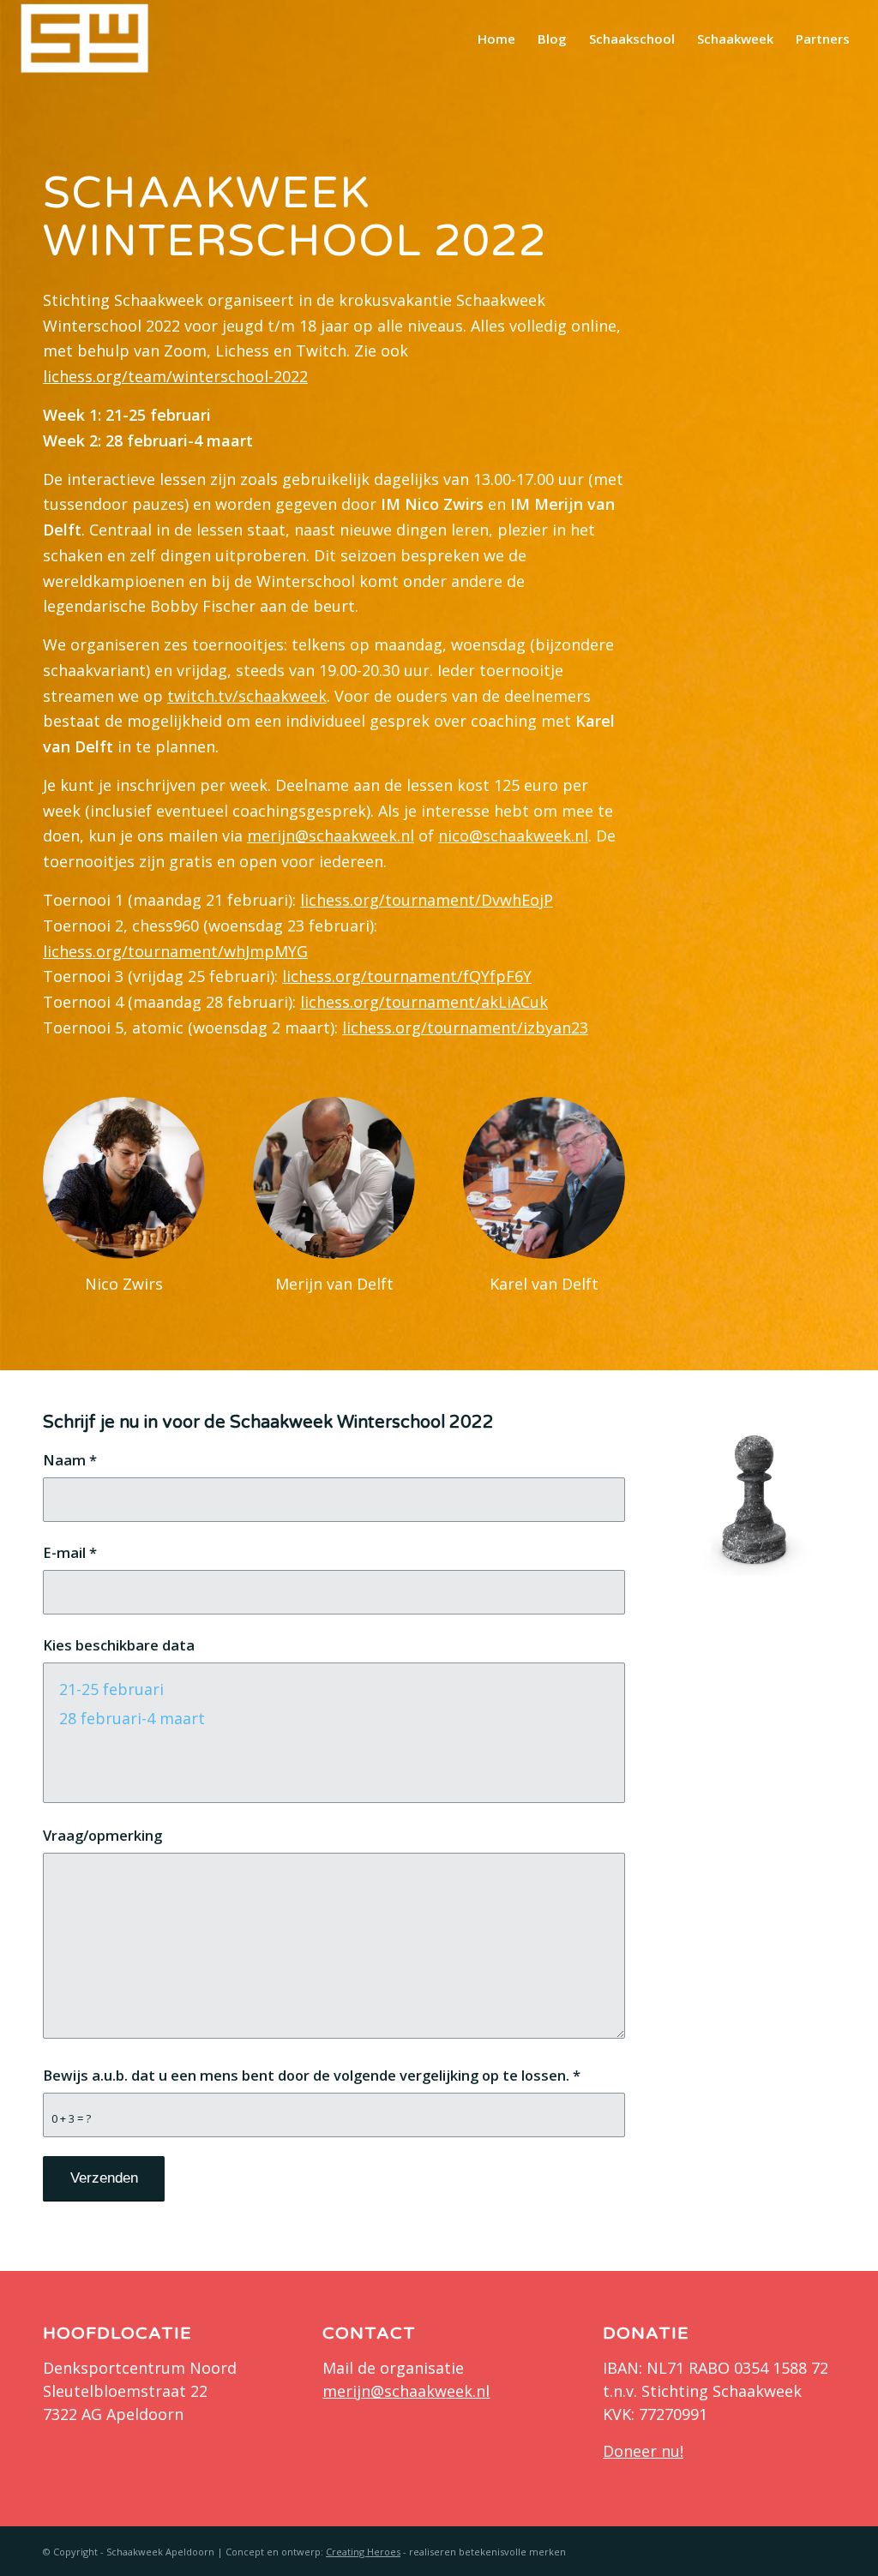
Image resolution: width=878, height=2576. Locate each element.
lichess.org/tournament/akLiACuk (424, 1002)
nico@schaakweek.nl (513, 836)
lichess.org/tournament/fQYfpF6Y (407, 976)
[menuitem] (496, 39)
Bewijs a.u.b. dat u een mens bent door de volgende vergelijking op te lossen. (312, 2075)
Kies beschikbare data (119, 1645)
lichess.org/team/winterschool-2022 (175, 376)
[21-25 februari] (334, 1689)
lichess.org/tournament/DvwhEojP (427, 900)
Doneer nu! (643, 2451)
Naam (70, 1460)
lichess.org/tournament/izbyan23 (465, 1027)
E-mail (70, 1552)
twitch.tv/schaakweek (247, 696)
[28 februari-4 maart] (334, 1718)
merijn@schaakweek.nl (331, 836)
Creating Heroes (363, 2552)
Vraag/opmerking (102, 1835)
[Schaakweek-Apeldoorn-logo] (85, 39)
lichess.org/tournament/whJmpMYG (175, 951)
